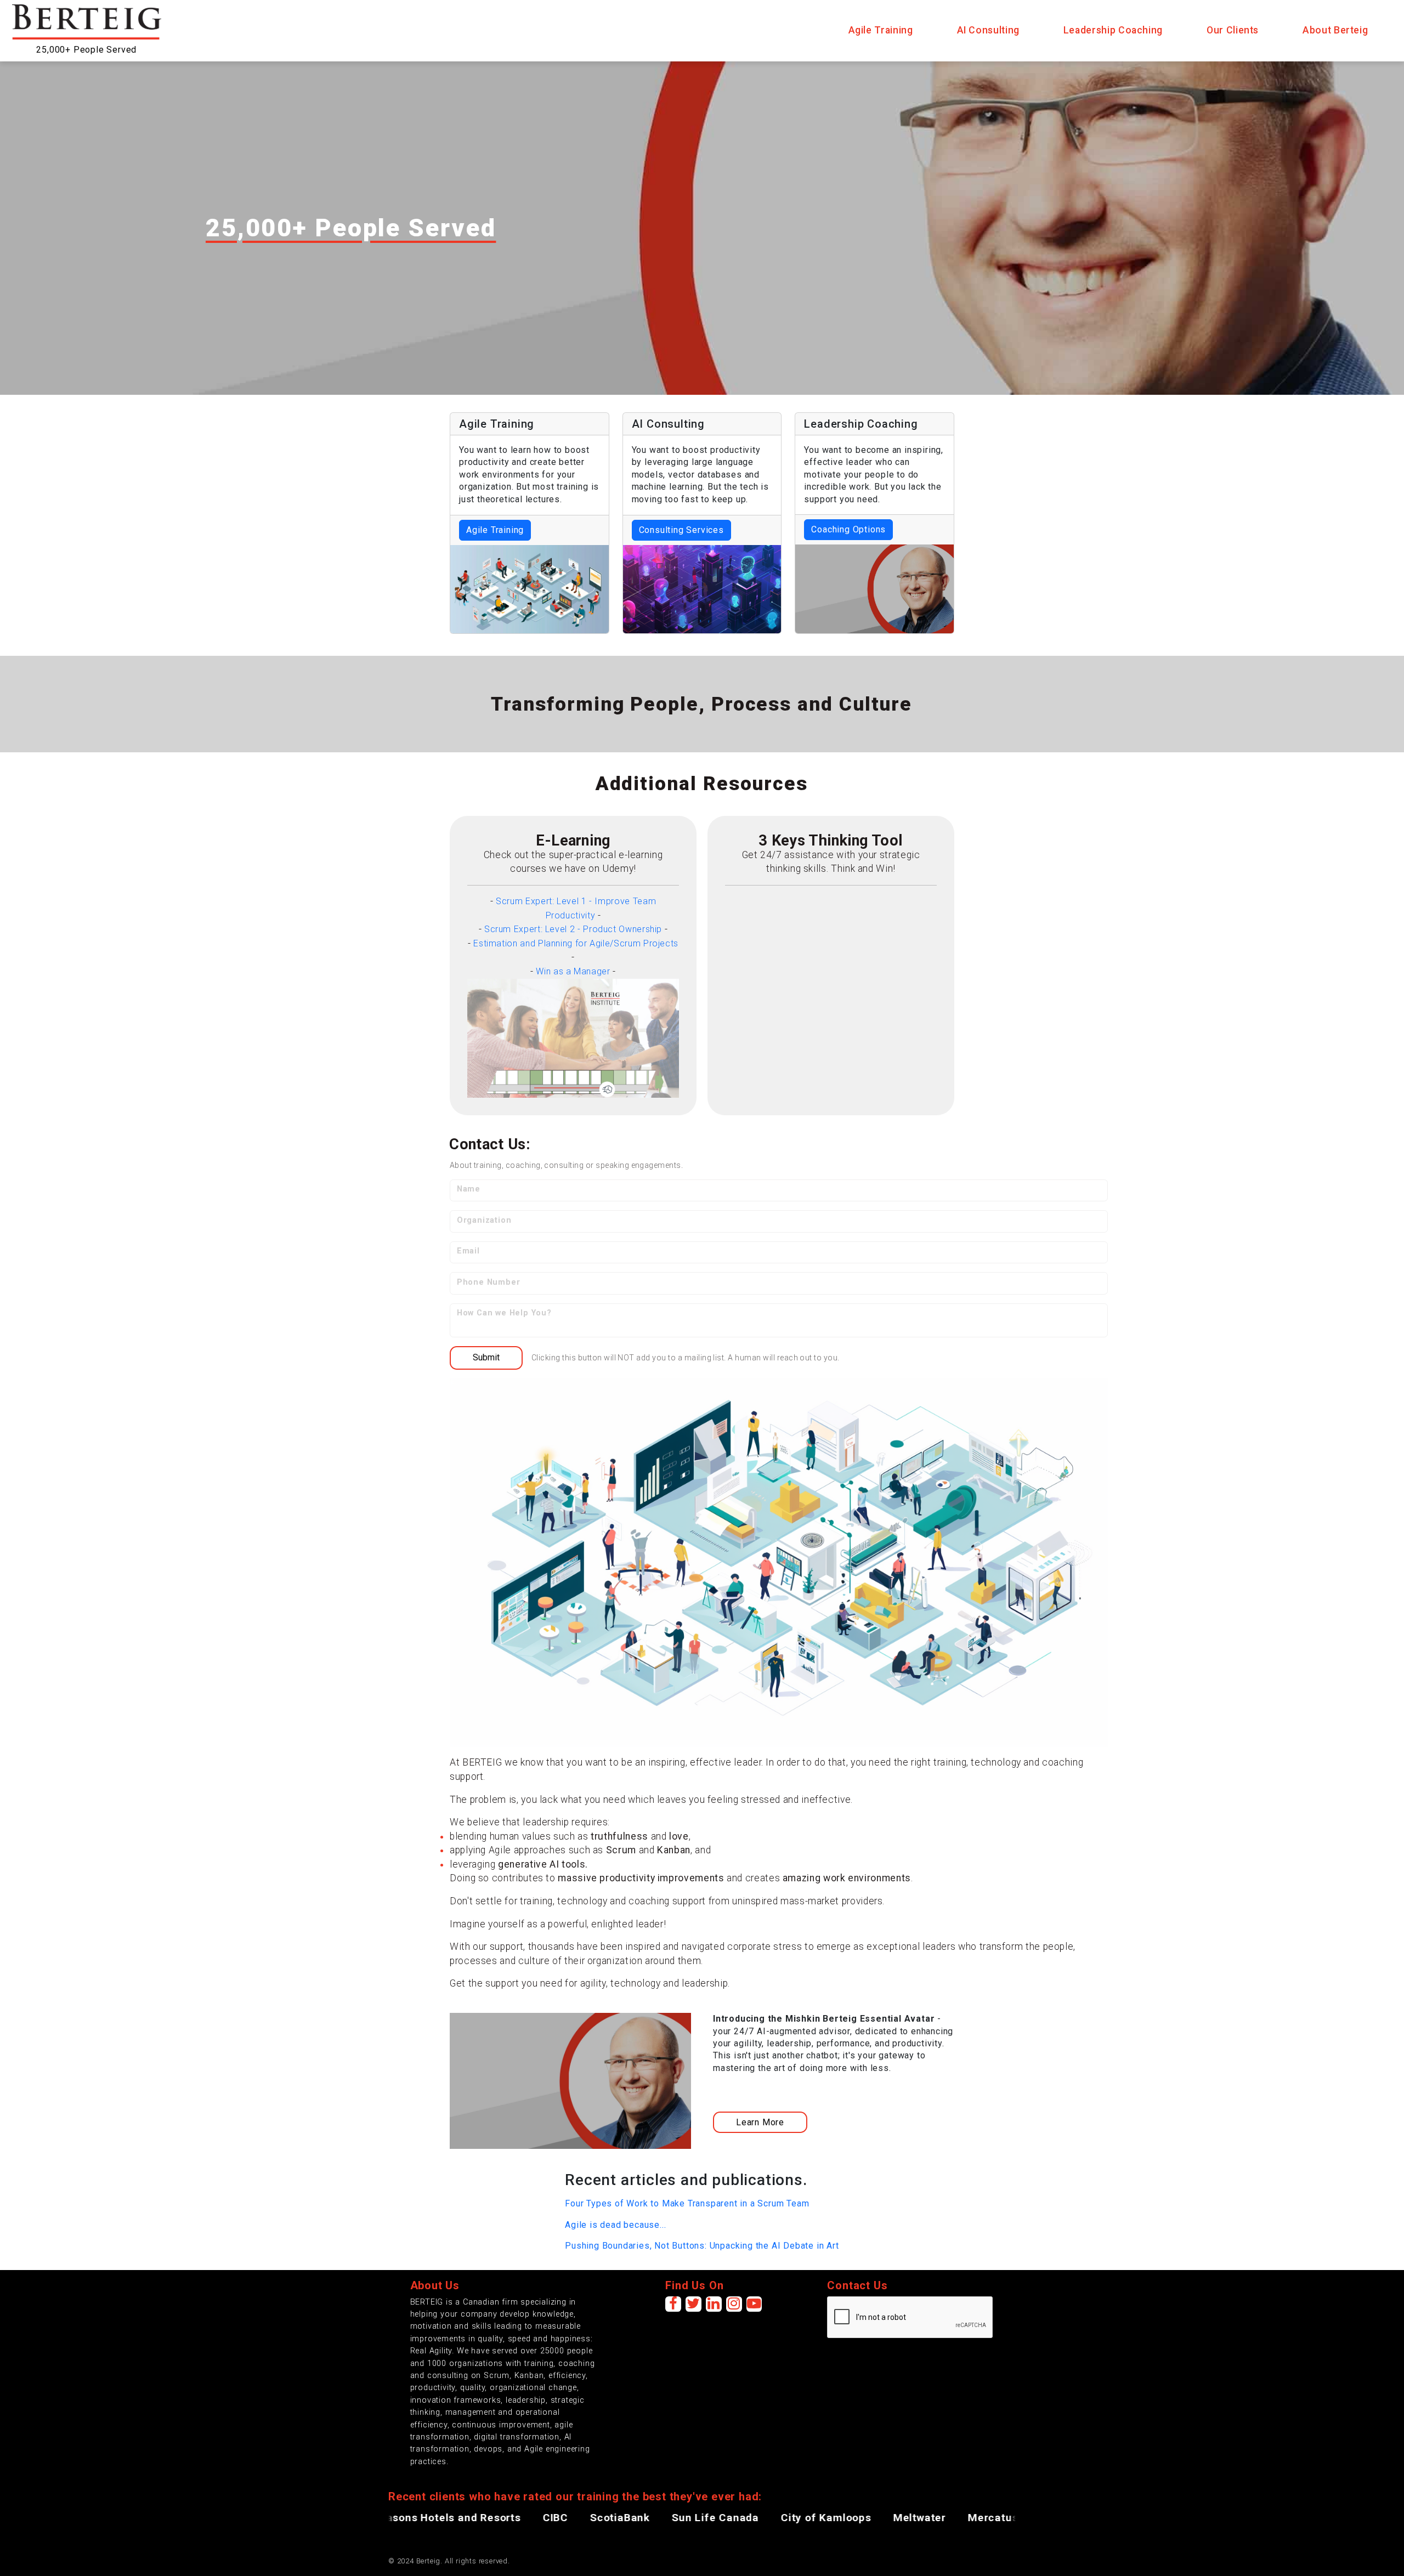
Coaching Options (848, 529)
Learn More (760, 2122)
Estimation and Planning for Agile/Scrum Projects (576, 943)
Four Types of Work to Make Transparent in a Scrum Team (687, 2203)
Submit (486, 1357)
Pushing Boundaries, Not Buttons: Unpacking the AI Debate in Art (702, 2246)
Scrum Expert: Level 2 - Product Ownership (573, 929)
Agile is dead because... (615, 2225)
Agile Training (495, 530)
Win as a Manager (573, 971)
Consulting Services (681, 530)
